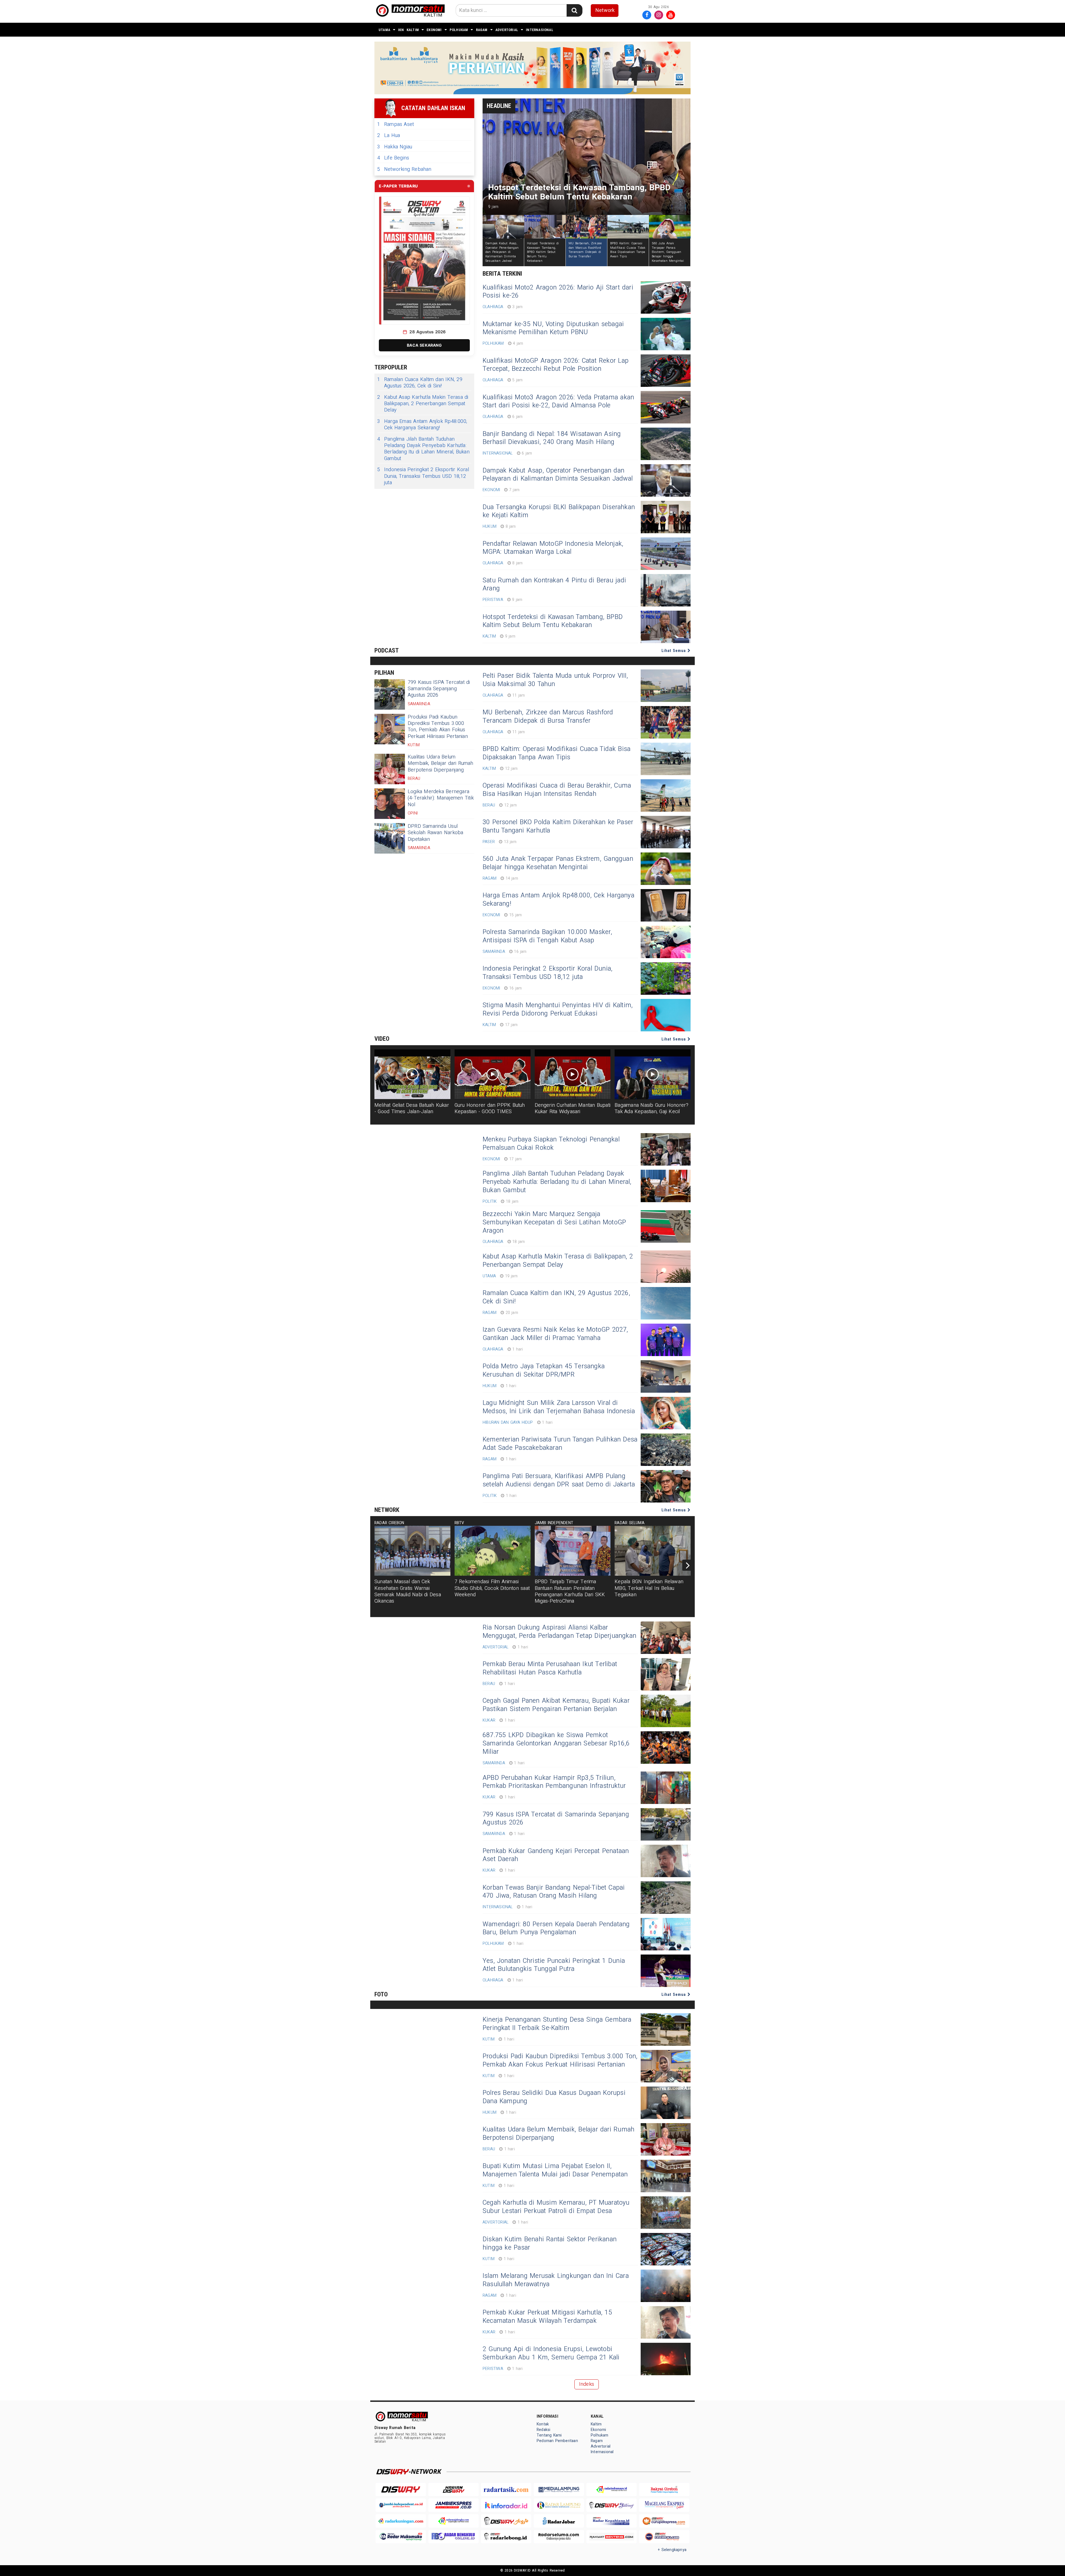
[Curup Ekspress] (664, 2521)
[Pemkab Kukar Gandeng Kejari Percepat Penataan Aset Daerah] (666, 1861)
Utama (384, 30)
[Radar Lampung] (559, 2505)
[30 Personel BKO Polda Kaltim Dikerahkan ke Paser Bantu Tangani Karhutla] (666, 832)
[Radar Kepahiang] (612, 2521)
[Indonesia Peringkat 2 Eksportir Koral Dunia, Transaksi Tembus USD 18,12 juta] (666, 979)
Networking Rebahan (404, 169)
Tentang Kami (549, 2435)
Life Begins (393, 158)
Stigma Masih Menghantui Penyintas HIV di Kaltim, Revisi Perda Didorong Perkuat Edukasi (558, 1009)
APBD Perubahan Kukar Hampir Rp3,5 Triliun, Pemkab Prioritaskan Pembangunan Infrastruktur (554, 1782)
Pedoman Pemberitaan (557, 2441)
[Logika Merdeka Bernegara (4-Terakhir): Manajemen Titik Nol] (390, 804)
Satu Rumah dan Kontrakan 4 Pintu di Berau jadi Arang (554, 585)
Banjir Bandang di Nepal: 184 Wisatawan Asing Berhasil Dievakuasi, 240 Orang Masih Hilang (552, 438)
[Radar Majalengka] (453, 2521)
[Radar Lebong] (506, 2537)
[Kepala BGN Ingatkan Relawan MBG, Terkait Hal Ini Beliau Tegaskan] (653, 1551)
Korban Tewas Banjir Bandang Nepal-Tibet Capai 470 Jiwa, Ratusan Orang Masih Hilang (554, 1892)
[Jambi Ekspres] (453, 2505)
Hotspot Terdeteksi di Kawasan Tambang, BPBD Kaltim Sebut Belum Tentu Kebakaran (553, 621)
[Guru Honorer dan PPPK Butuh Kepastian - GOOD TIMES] (493, 1074)
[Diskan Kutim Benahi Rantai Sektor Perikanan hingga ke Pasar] (666, 2249)
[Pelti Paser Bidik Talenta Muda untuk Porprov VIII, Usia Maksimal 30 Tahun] (666, 686)
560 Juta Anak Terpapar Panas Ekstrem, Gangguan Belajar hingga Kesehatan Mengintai (558, 863)
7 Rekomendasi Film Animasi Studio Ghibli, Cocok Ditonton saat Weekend (492, 1588)
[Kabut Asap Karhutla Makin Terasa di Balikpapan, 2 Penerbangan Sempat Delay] (666, 1267)
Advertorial (507, 30)
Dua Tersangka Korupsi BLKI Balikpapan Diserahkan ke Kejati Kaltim (559, 511)
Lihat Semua (674, 651)
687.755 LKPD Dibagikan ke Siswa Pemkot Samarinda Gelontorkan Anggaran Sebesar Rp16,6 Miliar (556, 1743)
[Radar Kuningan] (401, 2521)
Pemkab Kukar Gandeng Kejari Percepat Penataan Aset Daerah (556, 1855)
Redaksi (543, 2430)
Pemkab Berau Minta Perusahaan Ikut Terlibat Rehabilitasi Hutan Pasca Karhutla (550, 1668)
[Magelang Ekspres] (664, 2505)
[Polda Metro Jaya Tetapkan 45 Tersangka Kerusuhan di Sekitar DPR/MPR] (666, 1376)
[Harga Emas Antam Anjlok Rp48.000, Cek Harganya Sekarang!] (666, 905)
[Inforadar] (506, 2505)
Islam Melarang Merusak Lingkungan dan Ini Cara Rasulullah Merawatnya (556, 2280)
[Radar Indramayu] (612, 2490)
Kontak (543, 2424)
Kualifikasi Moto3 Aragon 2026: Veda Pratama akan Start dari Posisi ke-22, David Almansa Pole (558, 402)
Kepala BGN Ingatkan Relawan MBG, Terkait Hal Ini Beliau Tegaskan (649, 1588)
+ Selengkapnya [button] (672, 2550)
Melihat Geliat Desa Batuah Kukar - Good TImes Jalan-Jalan (412, 1108)
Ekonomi (434, 30)
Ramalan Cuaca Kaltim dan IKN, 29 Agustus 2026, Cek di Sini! (420, 383)
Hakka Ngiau (395, 147)
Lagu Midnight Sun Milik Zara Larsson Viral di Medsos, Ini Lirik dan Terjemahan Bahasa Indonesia (559, 1407)
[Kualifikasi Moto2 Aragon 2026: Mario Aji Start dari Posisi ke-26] (666, 297)
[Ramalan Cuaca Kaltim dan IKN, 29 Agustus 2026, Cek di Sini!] (666, 1303)
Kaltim (413, 30)
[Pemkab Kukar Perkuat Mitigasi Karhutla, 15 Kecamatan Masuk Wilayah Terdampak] (666, 2322)
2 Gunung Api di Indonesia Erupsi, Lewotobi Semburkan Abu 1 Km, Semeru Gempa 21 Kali (551, 2353)
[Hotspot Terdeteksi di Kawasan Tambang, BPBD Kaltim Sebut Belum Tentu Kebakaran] (666, 627)
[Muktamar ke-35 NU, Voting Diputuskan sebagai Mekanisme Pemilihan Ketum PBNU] (666, 334)
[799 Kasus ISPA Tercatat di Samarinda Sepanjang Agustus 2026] (390, 694)
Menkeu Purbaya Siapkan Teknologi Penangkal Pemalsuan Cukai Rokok (551, 1144)
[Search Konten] (574, 10)
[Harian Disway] (453, 2490)
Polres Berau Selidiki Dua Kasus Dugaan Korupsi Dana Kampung (554, 2097)
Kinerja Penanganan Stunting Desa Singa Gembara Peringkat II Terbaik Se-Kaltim (557, 2024)
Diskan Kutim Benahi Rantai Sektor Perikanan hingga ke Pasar (550, 2243)
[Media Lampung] (559, 2490)
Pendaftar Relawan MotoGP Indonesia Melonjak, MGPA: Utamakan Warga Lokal (553, 548)
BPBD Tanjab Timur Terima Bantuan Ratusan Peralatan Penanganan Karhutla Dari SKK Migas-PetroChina (570, 1591)
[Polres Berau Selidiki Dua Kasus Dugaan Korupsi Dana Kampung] (666, 2103)
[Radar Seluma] (559, 2537)
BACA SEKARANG (424, 345)
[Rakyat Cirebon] (664, 2490)
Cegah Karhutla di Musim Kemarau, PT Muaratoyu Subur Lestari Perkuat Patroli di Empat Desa (556, 2207)
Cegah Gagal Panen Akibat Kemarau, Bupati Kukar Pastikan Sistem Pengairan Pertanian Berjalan (556, 1705)
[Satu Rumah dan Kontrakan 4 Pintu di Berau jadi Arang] (666, 590)
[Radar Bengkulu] (453, 2537)
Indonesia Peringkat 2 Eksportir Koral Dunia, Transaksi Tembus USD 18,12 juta (423, 476)
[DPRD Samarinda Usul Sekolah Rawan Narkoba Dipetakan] (390, 838)
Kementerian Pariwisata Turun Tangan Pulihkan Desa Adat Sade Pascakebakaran (560, 1444)
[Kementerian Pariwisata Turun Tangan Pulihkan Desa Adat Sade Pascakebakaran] (666, 1450)
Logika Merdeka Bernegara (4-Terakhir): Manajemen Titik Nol (441, 798)
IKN (401, 30)
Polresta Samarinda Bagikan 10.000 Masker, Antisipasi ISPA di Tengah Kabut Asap (547, 936)
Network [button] (605, 10)
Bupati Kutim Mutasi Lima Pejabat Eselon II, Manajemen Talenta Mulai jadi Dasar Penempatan (555, 2170)
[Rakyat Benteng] (612, 2537)
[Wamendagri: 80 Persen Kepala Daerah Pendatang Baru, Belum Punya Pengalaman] (666, 1934)
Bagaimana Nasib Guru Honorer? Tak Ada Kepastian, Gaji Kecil (651, 1108)
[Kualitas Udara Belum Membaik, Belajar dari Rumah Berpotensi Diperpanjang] (390, 769)
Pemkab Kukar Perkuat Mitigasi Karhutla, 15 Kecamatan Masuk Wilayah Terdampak (547, 2317)
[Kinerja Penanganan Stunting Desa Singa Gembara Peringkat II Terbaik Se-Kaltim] (666, 2030)
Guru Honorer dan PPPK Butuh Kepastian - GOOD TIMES (490, 1108)
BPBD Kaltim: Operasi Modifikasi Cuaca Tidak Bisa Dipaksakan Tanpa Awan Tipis (556, 753)
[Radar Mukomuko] (401, 2537)
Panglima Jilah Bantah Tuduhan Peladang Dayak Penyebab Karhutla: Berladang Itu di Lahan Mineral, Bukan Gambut (423, 449)
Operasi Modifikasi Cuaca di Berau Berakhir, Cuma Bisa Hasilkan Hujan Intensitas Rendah (557, 790)
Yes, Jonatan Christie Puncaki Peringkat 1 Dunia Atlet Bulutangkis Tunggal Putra (554, 1965)
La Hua (389, 135)
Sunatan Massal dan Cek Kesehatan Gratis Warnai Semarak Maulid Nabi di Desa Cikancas (408, 1591)
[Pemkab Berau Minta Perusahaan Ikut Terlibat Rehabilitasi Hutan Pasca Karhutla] (666, 1674)
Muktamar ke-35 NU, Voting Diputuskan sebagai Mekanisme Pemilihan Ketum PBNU (553, 328)
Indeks (587, 2384)
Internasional (540, 30)
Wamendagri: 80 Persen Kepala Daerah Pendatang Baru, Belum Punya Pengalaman (556, 1928)
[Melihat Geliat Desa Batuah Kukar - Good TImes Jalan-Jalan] (412, 1074)
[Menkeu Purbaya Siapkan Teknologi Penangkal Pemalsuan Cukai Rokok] (666, 1149)
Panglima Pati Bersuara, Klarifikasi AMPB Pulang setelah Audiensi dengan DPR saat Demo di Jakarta (559, 1480)
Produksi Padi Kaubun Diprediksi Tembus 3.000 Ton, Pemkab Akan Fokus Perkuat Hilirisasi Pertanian (438, 727)
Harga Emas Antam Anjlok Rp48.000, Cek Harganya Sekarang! (422, 425)
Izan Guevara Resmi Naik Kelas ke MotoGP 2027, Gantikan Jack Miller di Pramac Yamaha (555, 1334)
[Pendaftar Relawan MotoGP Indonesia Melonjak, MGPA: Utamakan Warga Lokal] (666, 554)
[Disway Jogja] (506, 2521)
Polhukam (459, 30)
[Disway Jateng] (612, 2505)
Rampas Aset (395, 124)
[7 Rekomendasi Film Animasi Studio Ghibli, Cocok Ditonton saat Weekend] (493, 1551)
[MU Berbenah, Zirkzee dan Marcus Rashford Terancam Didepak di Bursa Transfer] (666, 722)
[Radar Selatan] (664, 2537)
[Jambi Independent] (401, 2505)
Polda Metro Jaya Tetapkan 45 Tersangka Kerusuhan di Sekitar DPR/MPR (544, 1371)
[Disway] (401, 2490)
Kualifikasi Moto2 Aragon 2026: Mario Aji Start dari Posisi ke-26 (558, 292)
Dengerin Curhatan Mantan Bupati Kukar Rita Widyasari (573, 1108)
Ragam (482, 30)
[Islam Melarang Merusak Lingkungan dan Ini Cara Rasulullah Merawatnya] (666, 2286)
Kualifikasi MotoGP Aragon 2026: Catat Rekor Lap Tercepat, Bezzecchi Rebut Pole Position (556, 365)
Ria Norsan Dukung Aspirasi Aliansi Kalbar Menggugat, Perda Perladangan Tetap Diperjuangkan (559, 1632)
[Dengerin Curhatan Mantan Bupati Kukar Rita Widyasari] (573, 1074)
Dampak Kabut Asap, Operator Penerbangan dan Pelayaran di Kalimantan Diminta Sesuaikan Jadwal (558, 475)
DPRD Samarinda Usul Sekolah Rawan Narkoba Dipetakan (435, 833)
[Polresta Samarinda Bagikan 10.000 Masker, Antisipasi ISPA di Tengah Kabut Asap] (666, 942)
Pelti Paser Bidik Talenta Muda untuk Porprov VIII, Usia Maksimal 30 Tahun (555, 680)
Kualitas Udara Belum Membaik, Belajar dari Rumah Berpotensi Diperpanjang (441, 763)
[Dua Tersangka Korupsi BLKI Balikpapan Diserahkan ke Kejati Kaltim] (666, 517)
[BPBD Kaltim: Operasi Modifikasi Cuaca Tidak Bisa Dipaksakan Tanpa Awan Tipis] (666, 759)
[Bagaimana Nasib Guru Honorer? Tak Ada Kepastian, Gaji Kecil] (653, 1074)
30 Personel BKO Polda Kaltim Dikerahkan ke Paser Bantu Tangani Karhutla (558, 826)
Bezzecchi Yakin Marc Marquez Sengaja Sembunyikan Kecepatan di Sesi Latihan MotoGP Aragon (554, 1222)
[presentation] (688, 1565)
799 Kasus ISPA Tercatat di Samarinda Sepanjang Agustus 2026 (439, 689)
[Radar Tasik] (506, 2490)
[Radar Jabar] (559, 2521)
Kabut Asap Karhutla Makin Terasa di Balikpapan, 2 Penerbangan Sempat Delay (423, 404)
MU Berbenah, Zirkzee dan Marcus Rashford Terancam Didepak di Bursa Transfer (548, 717)
